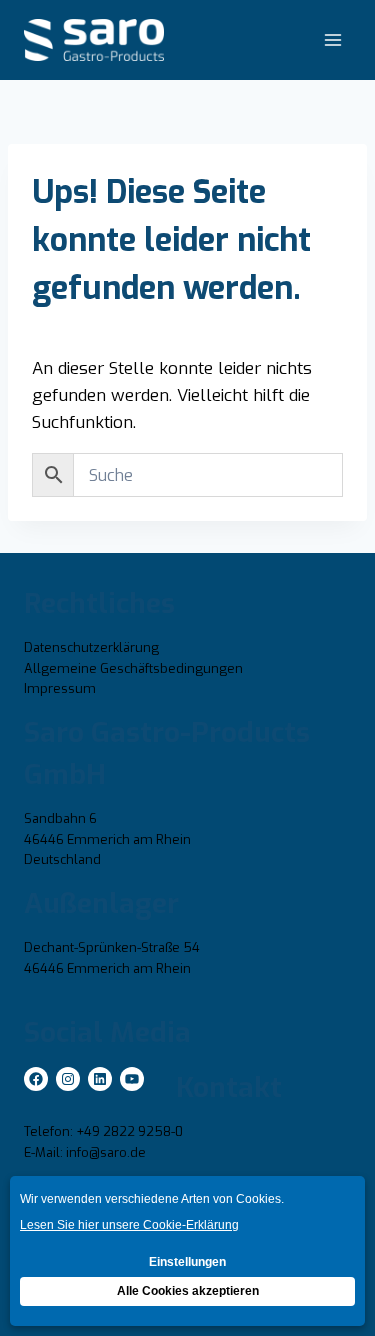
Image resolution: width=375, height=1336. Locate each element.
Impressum (60, 688)
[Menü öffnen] (332, 39)
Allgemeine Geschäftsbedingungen (133, 668)
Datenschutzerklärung (91, 647)
